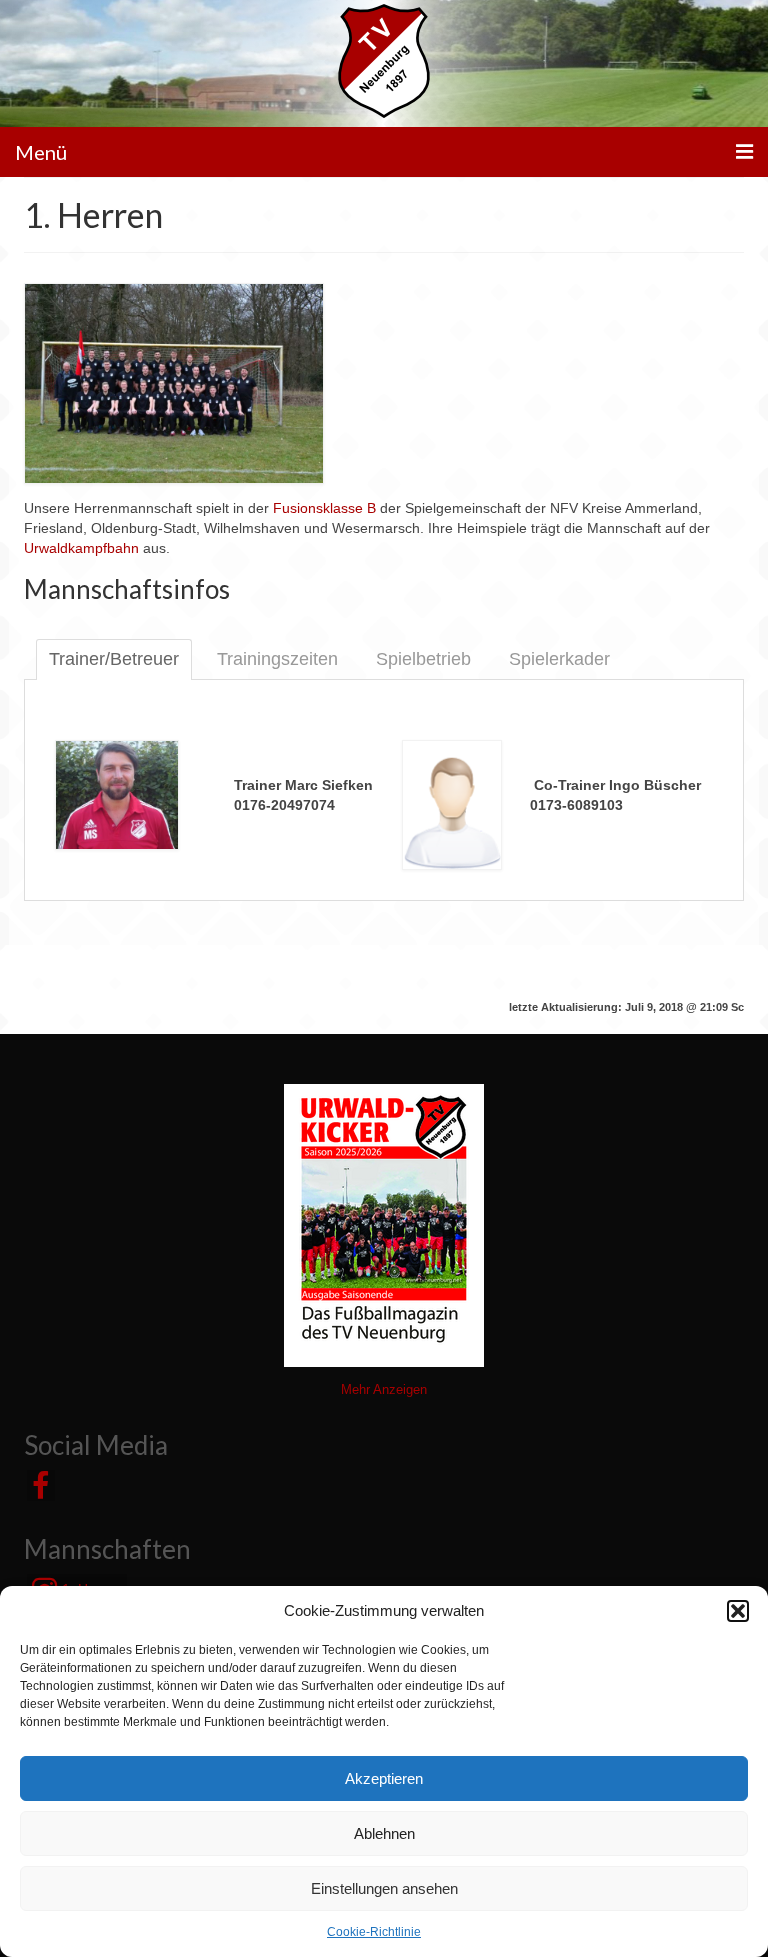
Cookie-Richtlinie (374, 1932)
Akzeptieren (384, 1778)
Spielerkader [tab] (559, 659)
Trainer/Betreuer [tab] (114, 659)
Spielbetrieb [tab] (423, 659)
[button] (738, 1611)
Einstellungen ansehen (384, 1888)
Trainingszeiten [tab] (277, 659)
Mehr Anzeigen (384, 1389)
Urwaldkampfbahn (81, 548)
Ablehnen (384, 1833)
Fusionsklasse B (324, 508)
